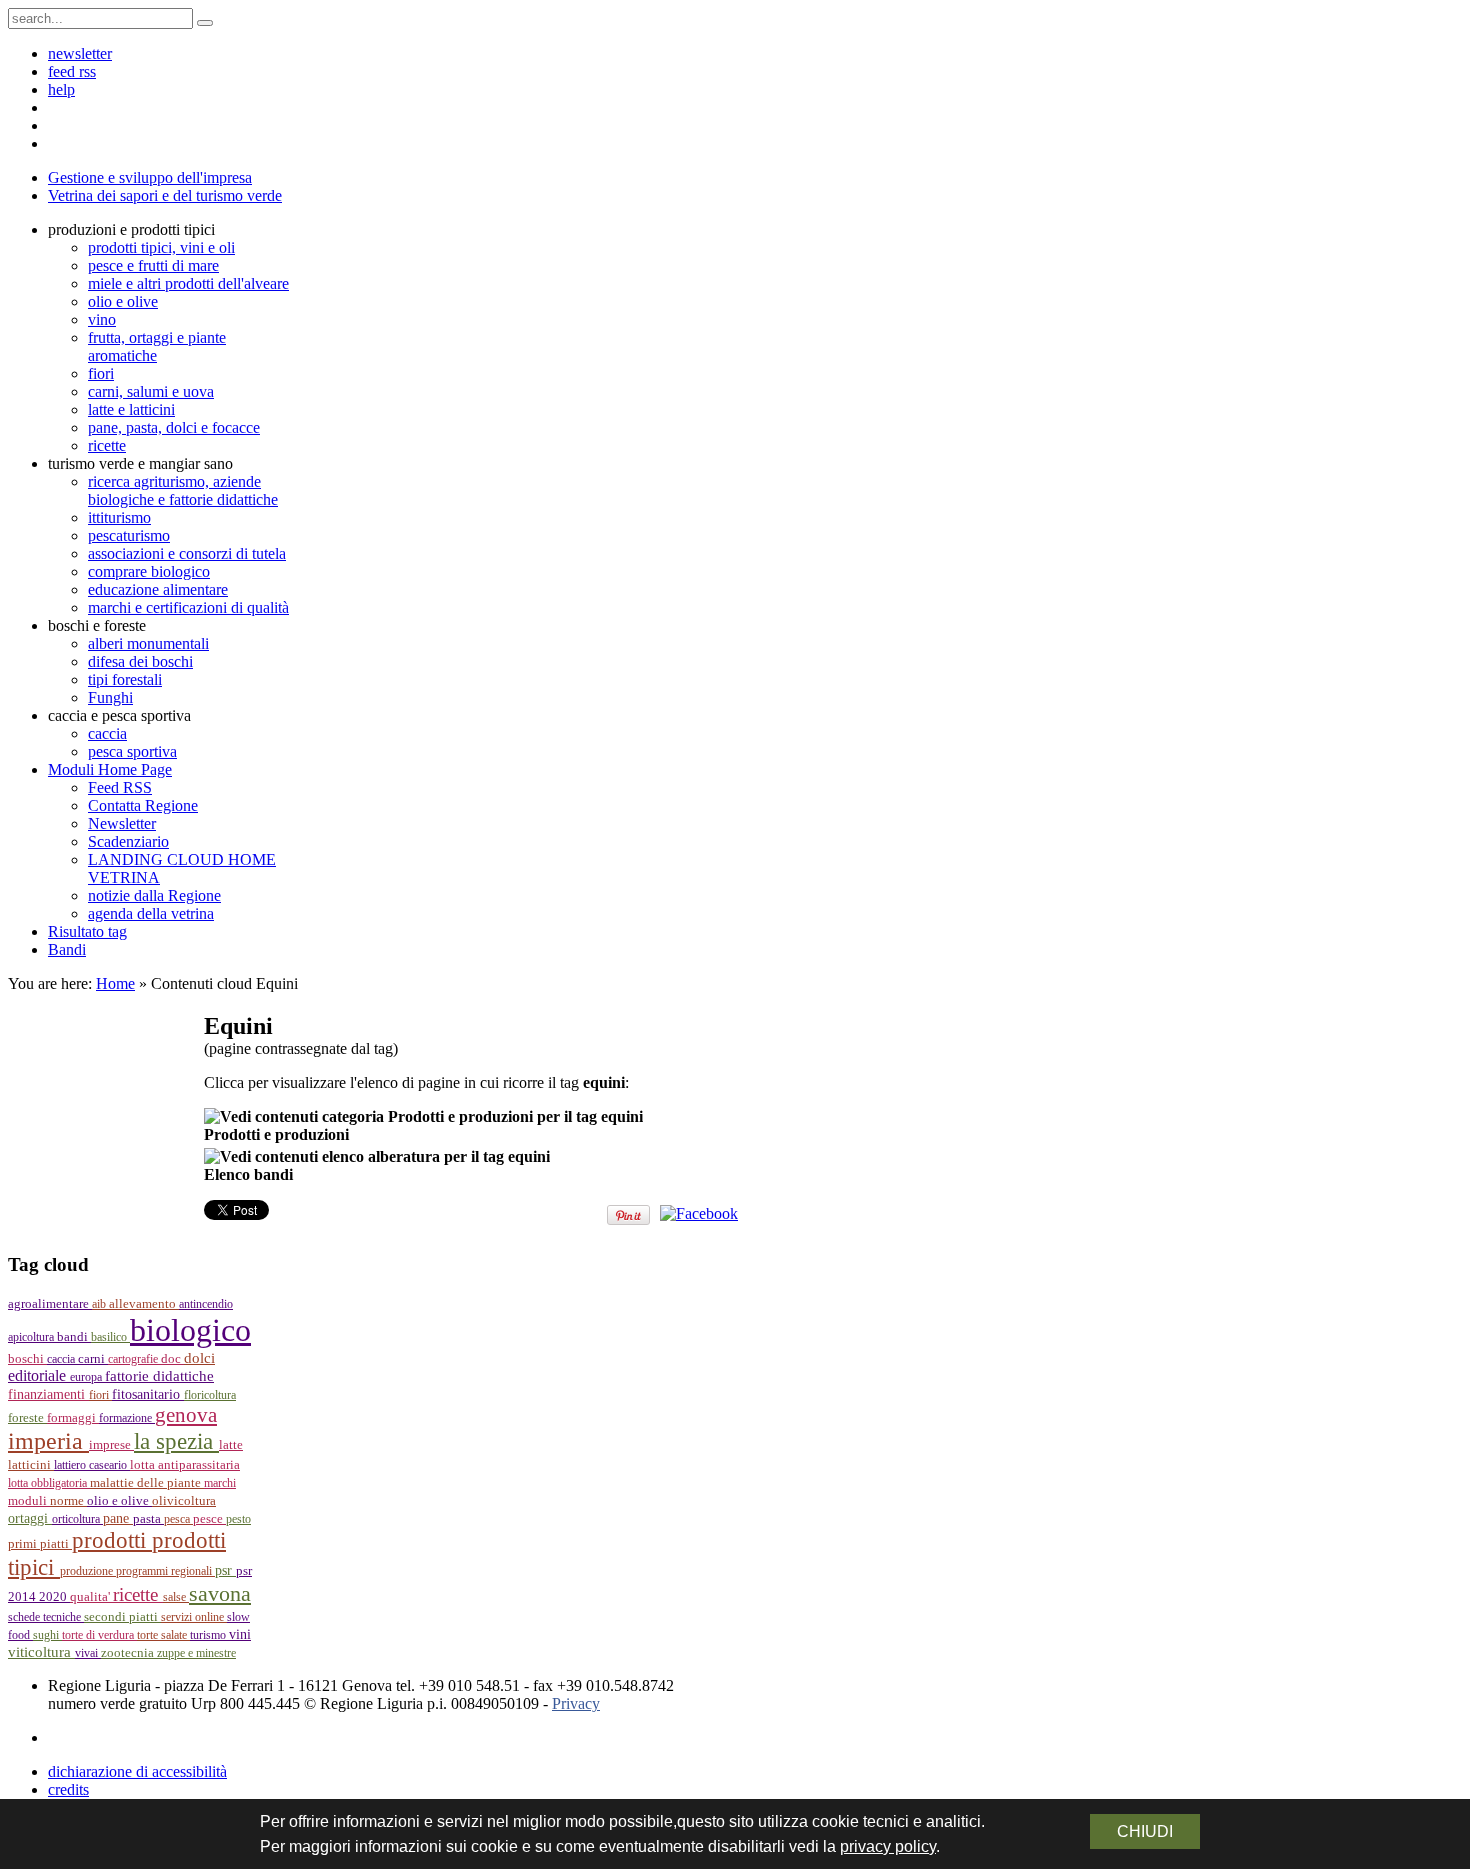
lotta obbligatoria (49, 1483)
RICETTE (138, 1594)
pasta (148, 1519)
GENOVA (186, 1415)
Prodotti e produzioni (276, 1134)
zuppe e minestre (196, 1653)
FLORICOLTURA (210, 1395)
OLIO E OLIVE (119, 1501)
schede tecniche (46, 1617)
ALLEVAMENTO (144, 1304)
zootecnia (129, 1652)
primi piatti (40, 1543)
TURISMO (209, 1635)
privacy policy (888, 1846)
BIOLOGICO (190, 1330)
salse (176, 1597)
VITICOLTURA (41, 1652)
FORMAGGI (73, 1418)
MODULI (29, 1501)
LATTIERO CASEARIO (92, 1465)
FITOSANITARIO (148, 1394)
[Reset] (205, 23)
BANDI (74, 1336)
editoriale (39, 1375)
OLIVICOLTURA (184, 1500)
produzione (88, 1571)
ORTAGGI (30, 1518)
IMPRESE (111, 1445)
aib (100, 1304)
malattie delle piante (147, 1482)
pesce (209, 1519)
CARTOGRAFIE (134, 1359)
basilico (110, 1337)
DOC (172, 1358)
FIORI (100, 1395)
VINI (240, 1634)
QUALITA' (91, 1597)
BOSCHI (27, 1358)
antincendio (206, 1304)
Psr (225, 1570)
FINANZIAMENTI (48, 1394)
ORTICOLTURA (77, 1519)
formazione (127, 1418)
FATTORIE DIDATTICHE (159, 1375)
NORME (68, 1500)
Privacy (576, 1703)
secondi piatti (122, 1617)
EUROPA (87, 1377)
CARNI (93, 1358)
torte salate (163, 1635)
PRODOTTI (112, 1540)
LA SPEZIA (176, 1441)
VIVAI (88, 1653)
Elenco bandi (248, 1174)
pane (118, 1518)
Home (115, 983)
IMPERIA (48, 1441)
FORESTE (27, 1417)
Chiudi (1145, 1831)
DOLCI (199, 1358)
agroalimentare (50, 1303)
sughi (47, 1635)
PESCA (178, 1519)
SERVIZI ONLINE (194, 1617)
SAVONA (220, 1593)
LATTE (231, 1445)
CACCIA (62, 1359)
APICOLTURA (32, 1337)
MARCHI (220, 1483)
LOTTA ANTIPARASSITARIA (185, 1464)
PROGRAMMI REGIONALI (165, 1571)
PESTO (238, 1519)
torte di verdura (99, 1635)
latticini (31, 1464)
